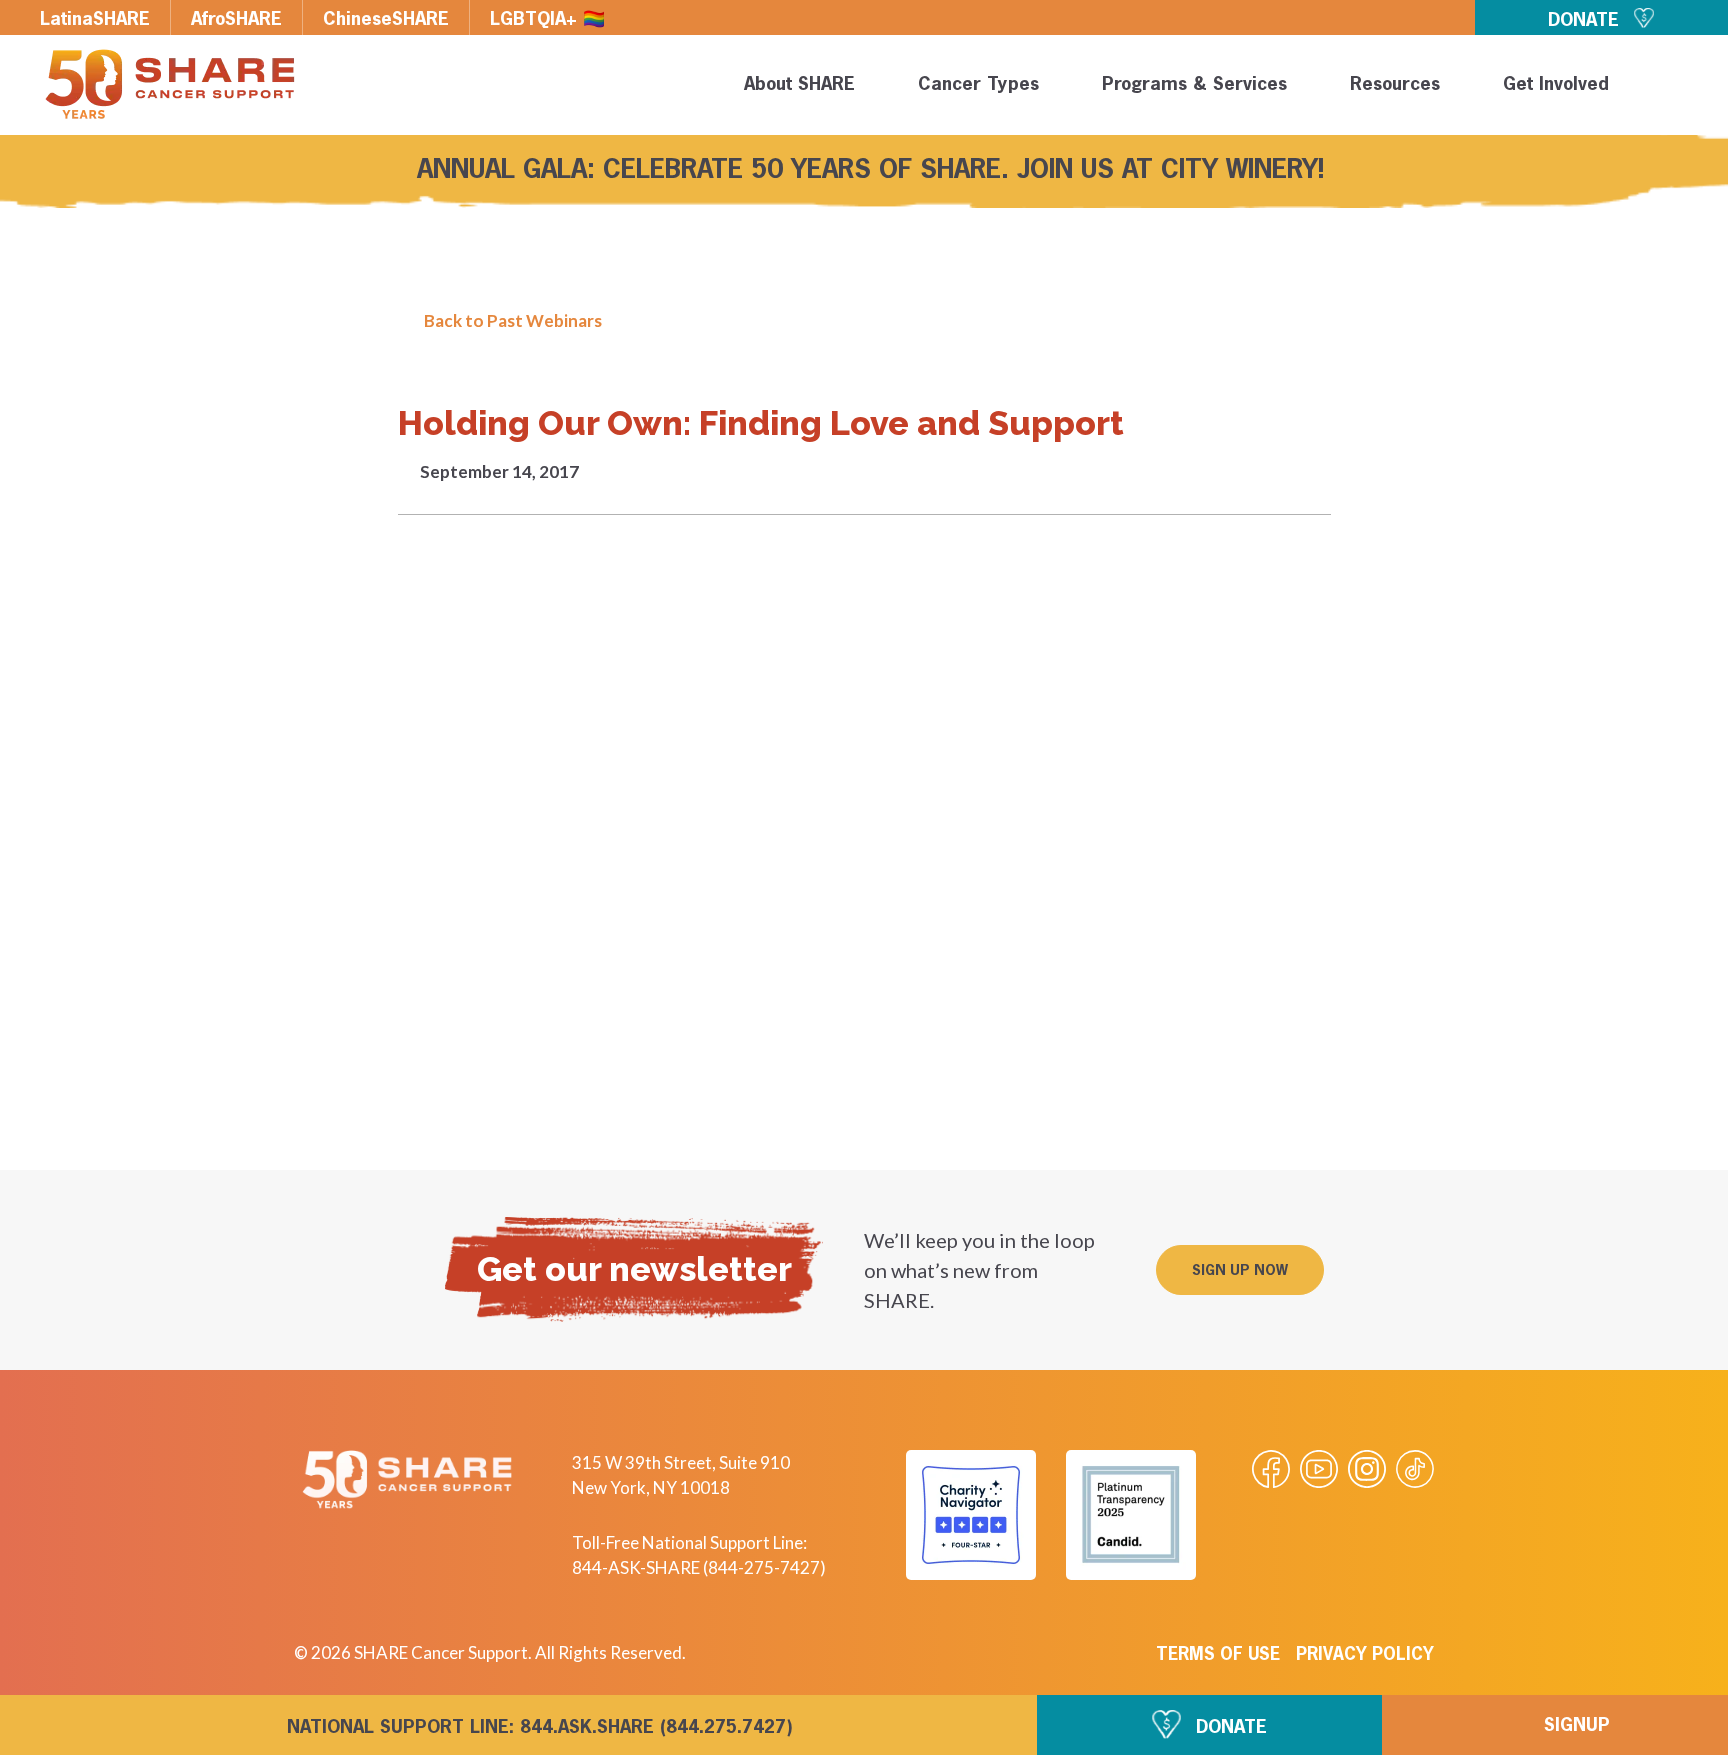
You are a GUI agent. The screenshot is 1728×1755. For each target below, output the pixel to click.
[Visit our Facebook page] (1271, 1469)
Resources (1395, 85)
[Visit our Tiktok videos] (1415, 1469)
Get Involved (1556, 85)
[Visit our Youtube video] (1319, 1469)
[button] (1680, 88)
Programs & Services (1194, 85)
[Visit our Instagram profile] (1367, 1469)
